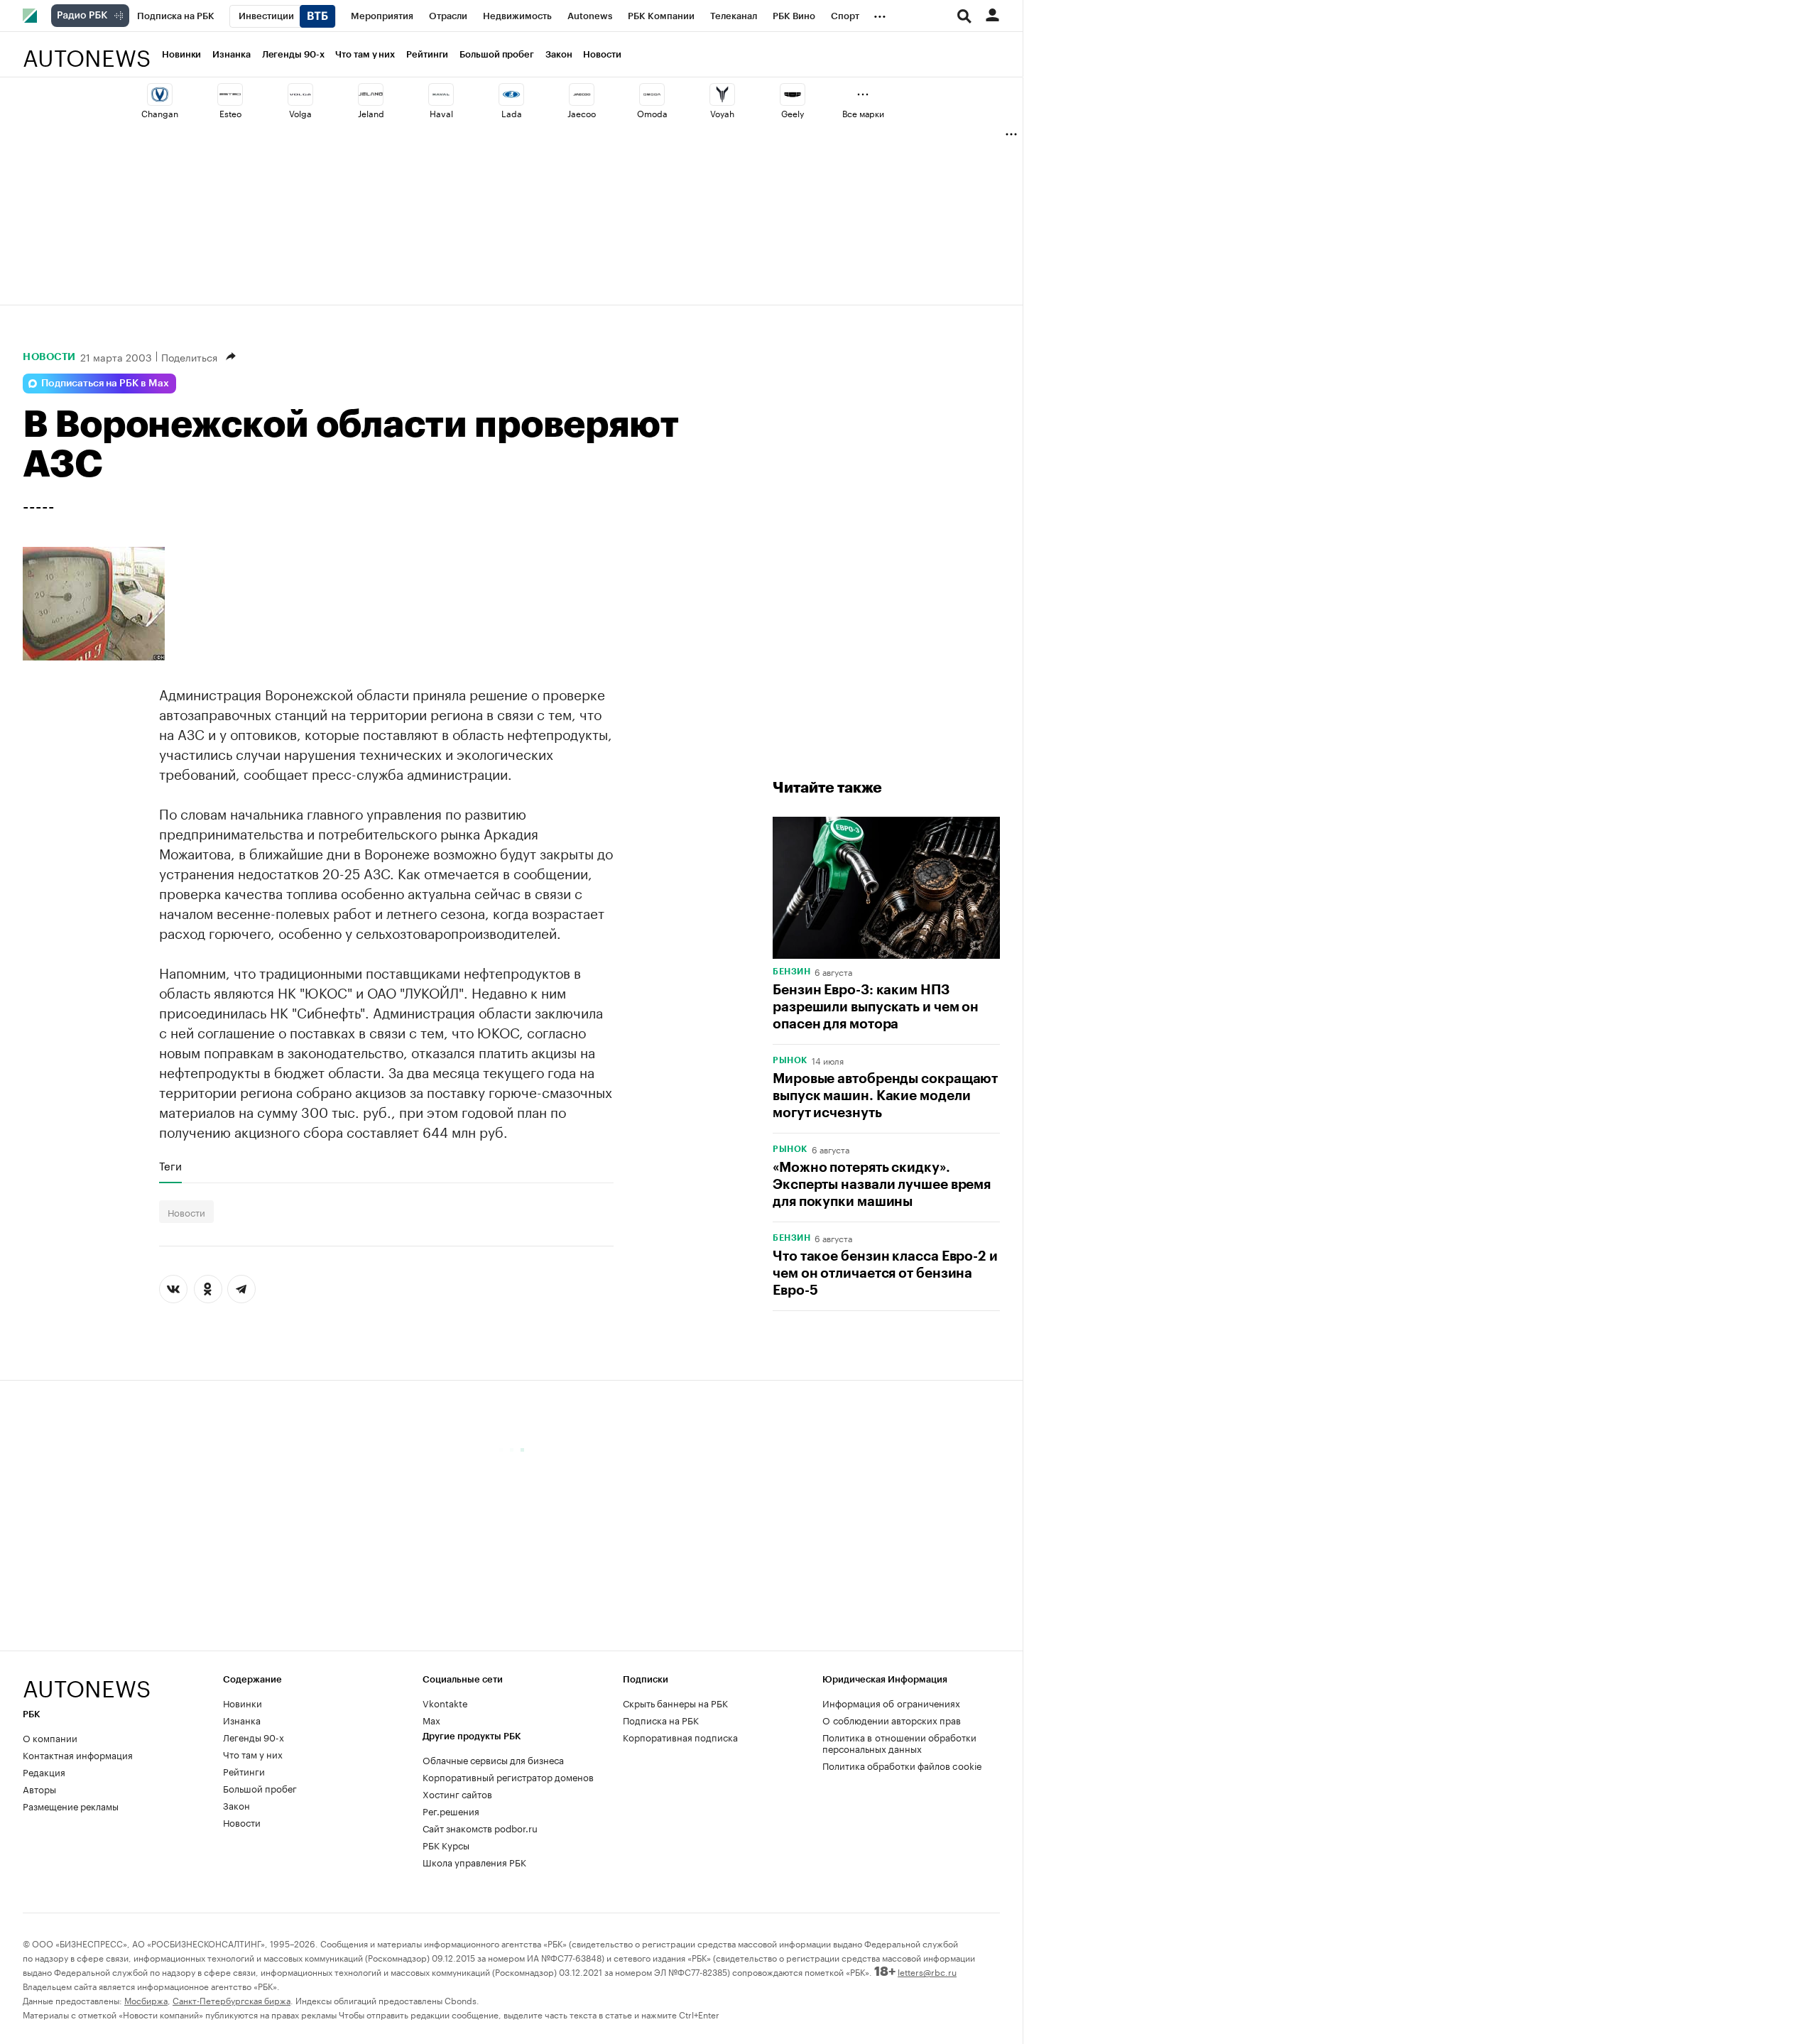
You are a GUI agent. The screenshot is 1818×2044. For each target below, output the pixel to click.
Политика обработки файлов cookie (902, 1765)
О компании (50, 1737)
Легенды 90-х (293, 54)
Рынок (790, 1060)
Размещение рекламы (71, 1805)
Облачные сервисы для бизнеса (493, 1759)
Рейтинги (427, 54)
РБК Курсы (446, 1844)
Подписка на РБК (661, 1719)
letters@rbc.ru (927, 1971)
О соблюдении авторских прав (892, 1719)
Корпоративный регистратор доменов (508, 1776)
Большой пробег (497, 54)
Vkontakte (445, 1702)
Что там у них (365, 54)
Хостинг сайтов (457, 1793)
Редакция (44, 1771)
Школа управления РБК (474, 1861)
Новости (602, 54)
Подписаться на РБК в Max (105, 384)
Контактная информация (78, 1754)
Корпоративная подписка (680, 1736)
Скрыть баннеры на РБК (675, 1702)
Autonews (87, 50)
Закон (559, 54)
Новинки (181, 54)
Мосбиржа (146, 2000)
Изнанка (231, 54)
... (880, 13)
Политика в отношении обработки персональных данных (899, 1742)
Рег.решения (451, 1810)
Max (431, 1719)
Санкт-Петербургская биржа (232, 2000)
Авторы (39, 1788)
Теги (170, 1165)
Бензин (791, 972)
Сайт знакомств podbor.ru (480, 1827)
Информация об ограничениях (891, 1702)
